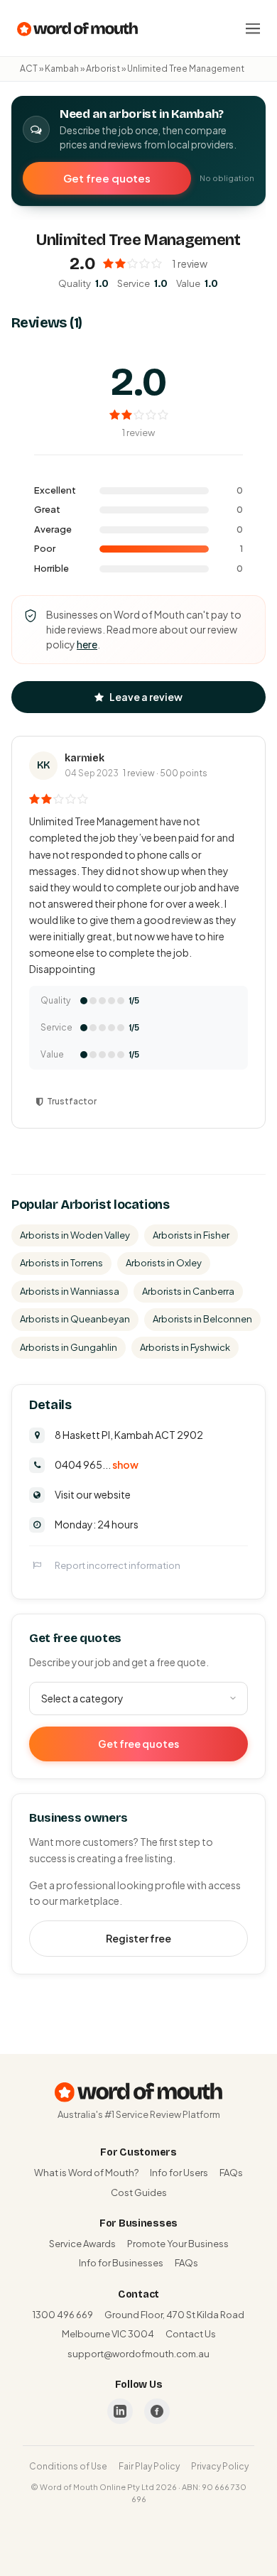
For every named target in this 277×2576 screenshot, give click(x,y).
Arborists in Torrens (61, 1263)
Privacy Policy (220, 2466)
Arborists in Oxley (164, 1263)
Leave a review (146, 697)
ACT (29, 69)
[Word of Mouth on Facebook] (157, 2411)
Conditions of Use (68, 2466)
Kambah (62, 69)
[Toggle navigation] (253, 28)
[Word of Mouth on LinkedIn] (120, 2411)
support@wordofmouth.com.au (138, 2354)
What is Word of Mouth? (86, 2173)
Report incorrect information (118, 1565)
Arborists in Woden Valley (75, 1235)
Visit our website (93, 1494)
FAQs (231, 2173)
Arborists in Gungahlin (69, 1347)
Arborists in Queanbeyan (75, 1319)
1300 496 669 (63, 2315)
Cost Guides (139, 2192)
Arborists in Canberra (188, 1291)
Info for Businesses (121, 2263)
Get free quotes (107, 178)
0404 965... (97, 1464)
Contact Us (191, 2334)
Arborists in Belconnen (202, 1319)
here (87, 644)
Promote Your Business (178, 2244)
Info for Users (179, 2173)
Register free (138, 1938)
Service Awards (82, 2244)
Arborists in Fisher (191, 1235)
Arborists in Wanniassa (70, 1291)
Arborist (103, 69)
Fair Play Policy (149, 2466)
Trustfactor (72, 1101)
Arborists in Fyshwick (185, 1347)
